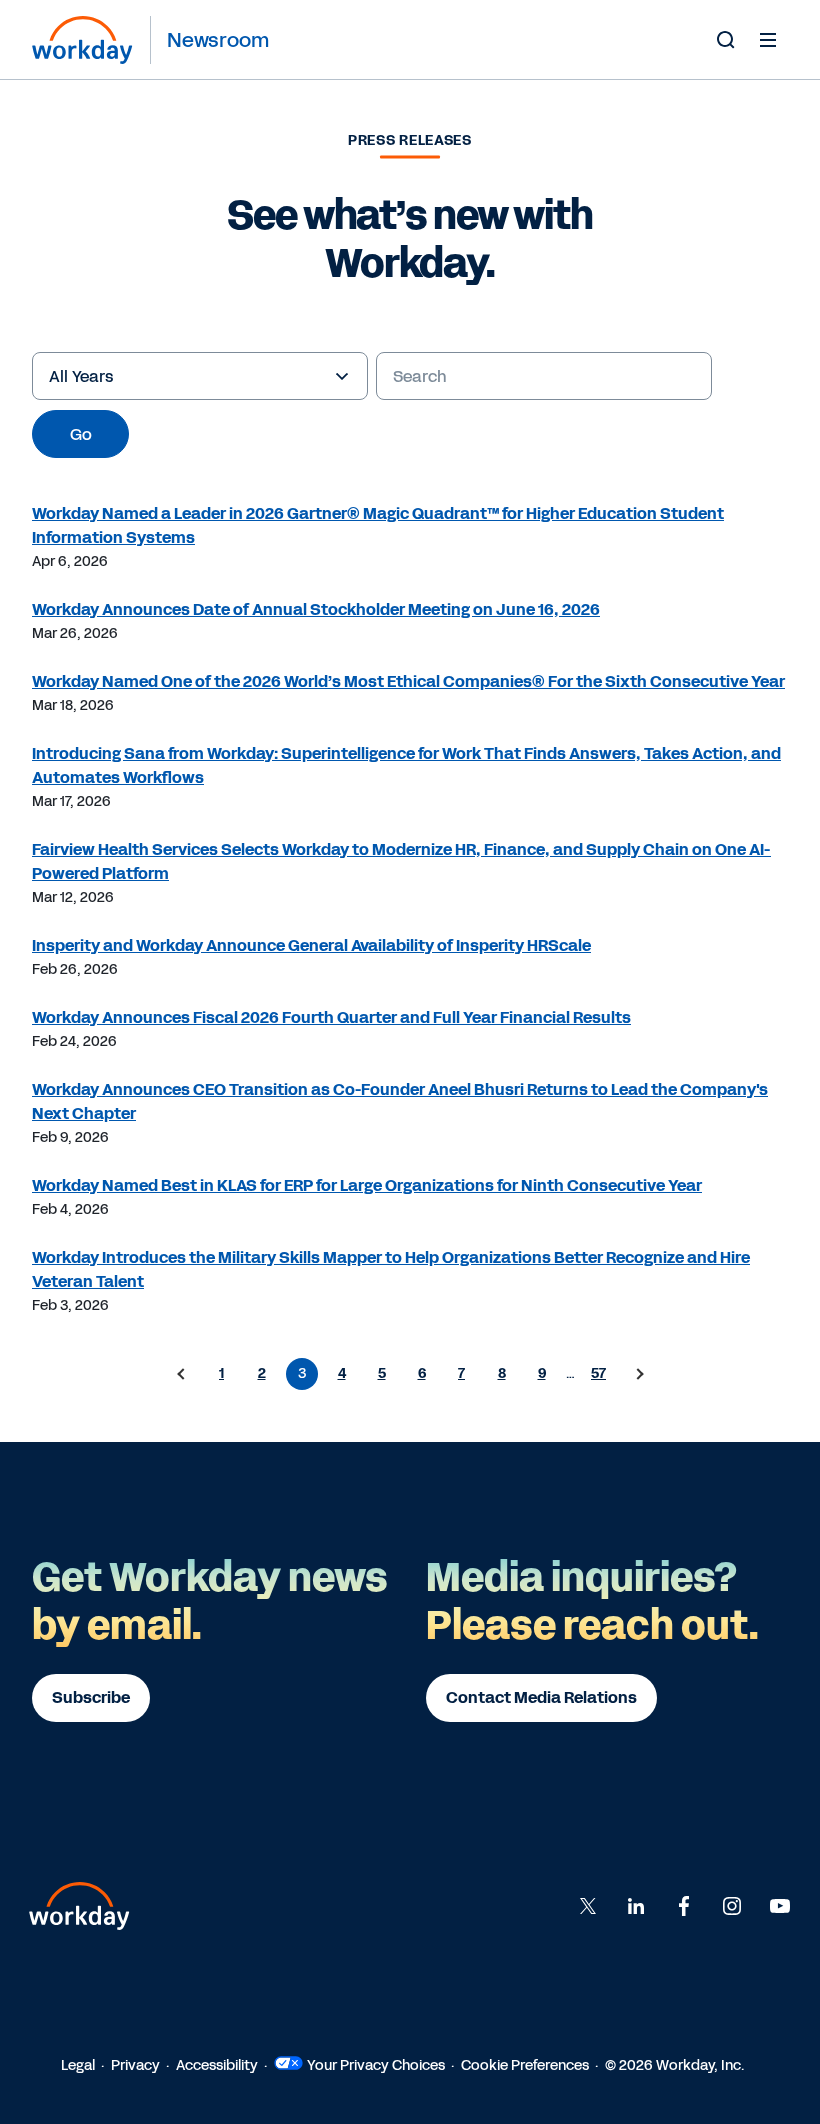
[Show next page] (639, 1374)
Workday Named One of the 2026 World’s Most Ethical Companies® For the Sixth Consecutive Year (408, 681)
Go (81, 434)
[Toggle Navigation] (768, 39)
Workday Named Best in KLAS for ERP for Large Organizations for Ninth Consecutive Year (367, 1185)
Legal (78, 2065)
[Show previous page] (182, 1374)
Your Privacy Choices (376, 2065)
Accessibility (217, 2065)
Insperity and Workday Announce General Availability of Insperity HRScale (311, 945)
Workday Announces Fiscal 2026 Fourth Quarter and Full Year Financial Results (331, 1017)
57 (598, 1373)
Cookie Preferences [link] (525, 2065)
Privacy (135, 2065)
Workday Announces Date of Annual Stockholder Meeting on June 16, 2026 (316, 609)
